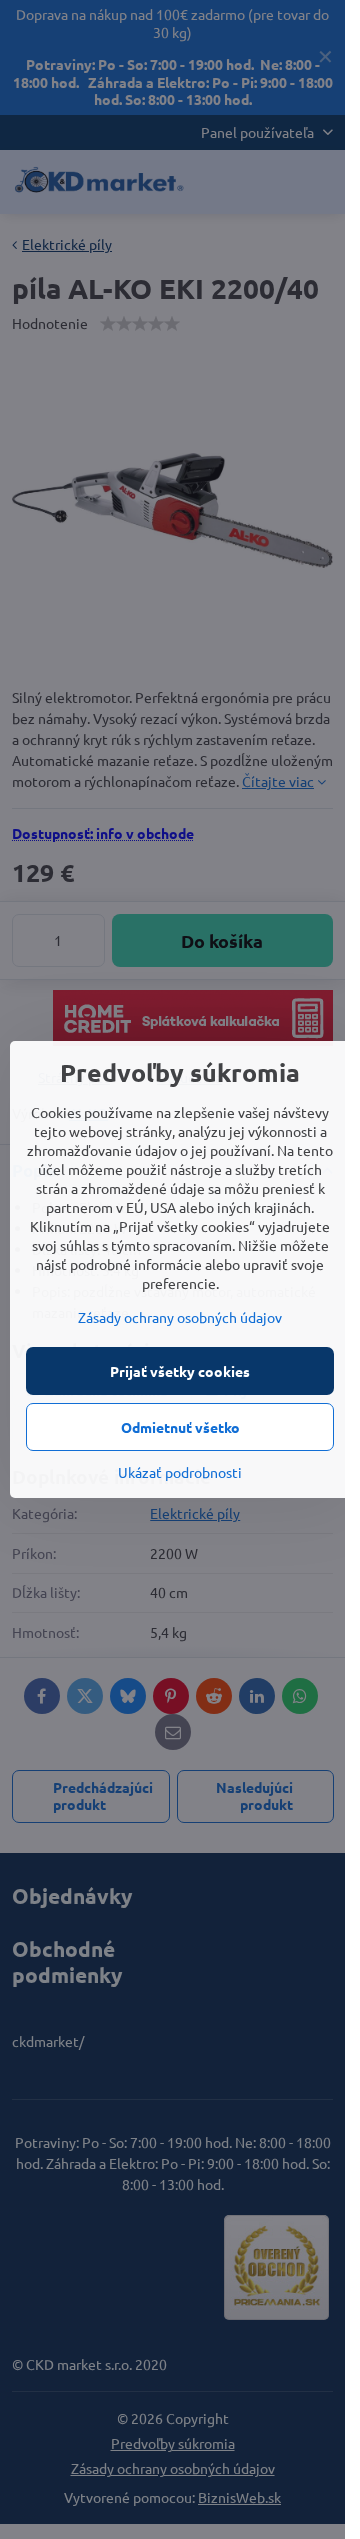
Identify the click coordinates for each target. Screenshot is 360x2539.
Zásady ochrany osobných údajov (180, 1317)
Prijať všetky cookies (180, 1371)
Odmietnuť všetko (180, 1427)
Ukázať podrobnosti (180, 1472)
